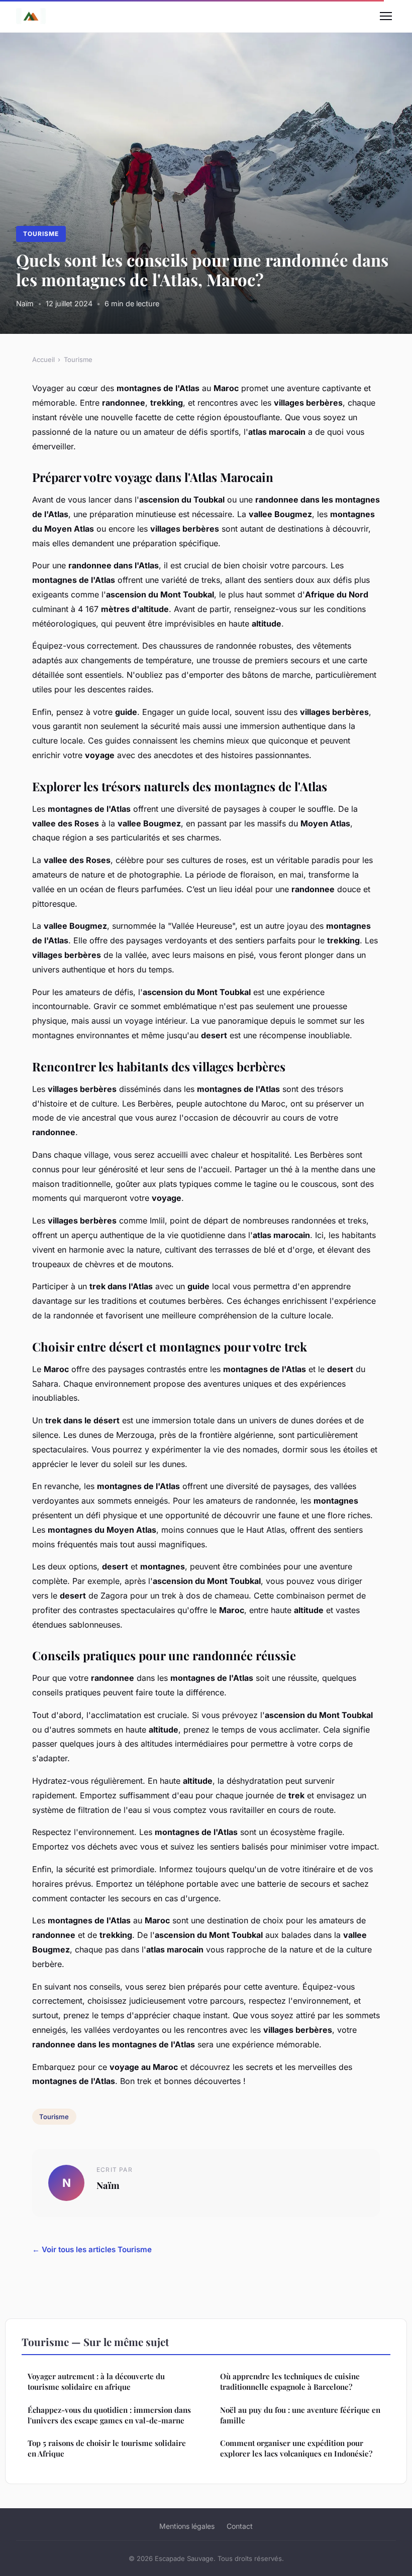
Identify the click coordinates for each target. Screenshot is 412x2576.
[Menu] (386, 16)
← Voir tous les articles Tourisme (92, 2249)
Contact (240, 2526)
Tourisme (41, 234)
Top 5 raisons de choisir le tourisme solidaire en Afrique (107, 2448)
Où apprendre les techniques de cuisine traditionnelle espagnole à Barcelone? (290, 2381)
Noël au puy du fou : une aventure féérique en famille (300, 2415)
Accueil (43, 359)
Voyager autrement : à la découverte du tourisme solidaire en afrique (96, 2381)
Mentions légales (187, 2526)
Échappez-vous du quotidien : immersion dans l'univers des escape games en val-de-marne (109, 2415)
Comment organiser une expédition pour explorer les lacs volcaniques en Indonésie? (296, 2448)
